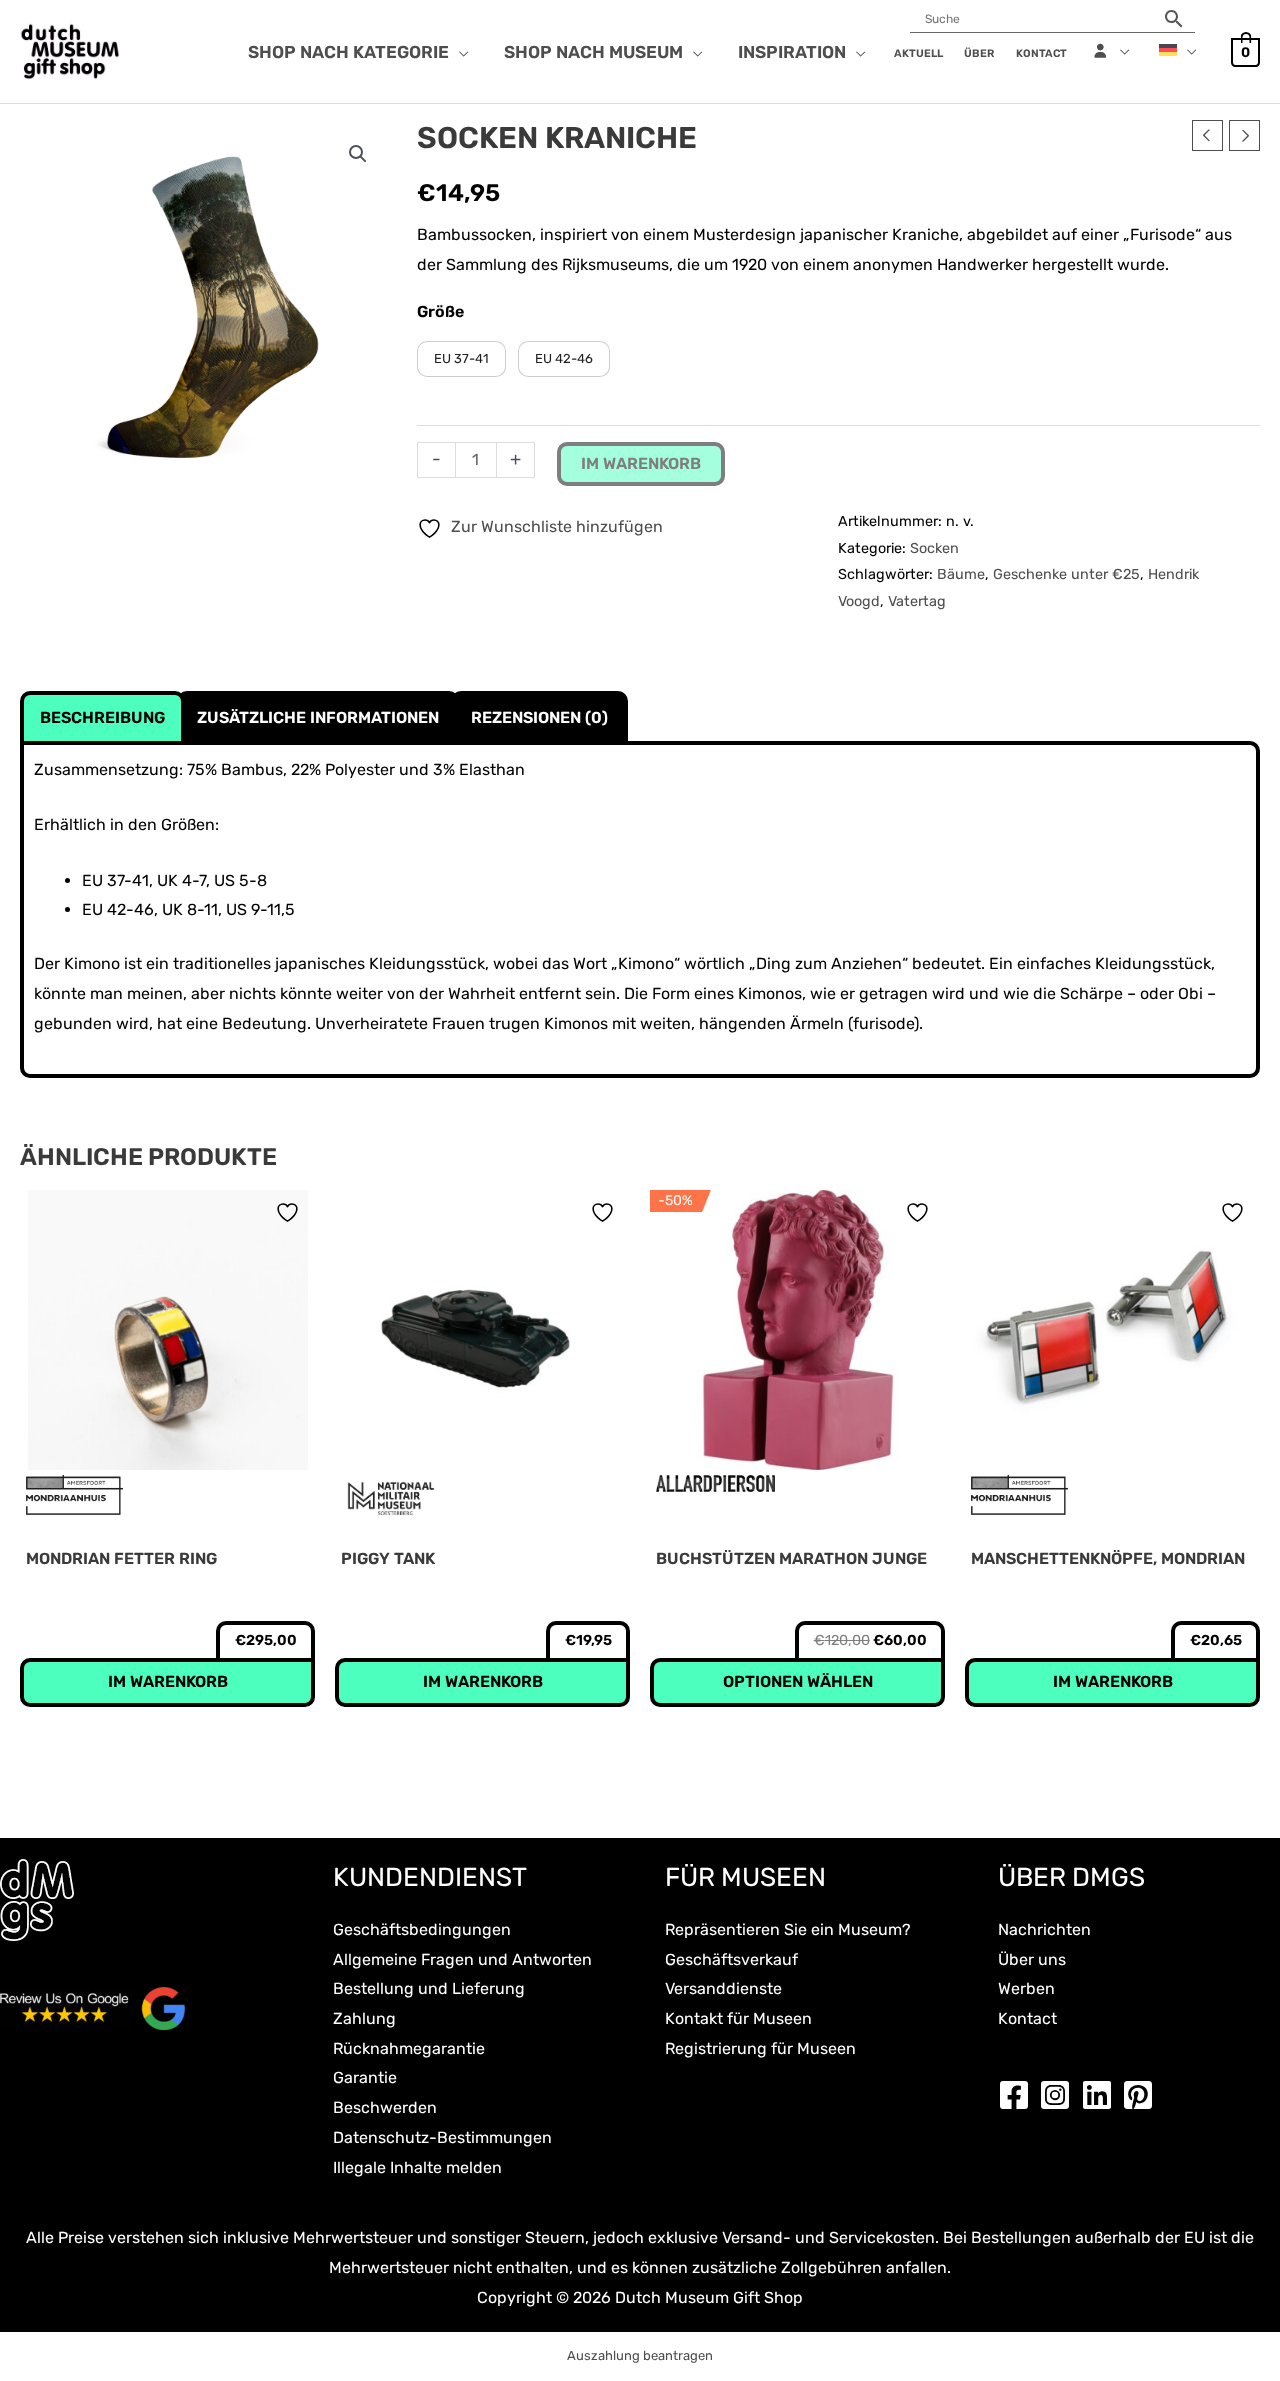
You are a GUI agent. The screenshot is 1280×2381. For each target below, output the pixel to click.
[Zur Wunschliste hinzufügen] (290, 1212)
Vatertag (917, 601)
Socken (934, 548)
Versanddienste (723, 1988)
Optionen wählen (798, 1681)
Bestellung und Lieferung (429, 1988)
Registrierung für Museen (760, 2048)
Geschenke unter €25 (1066, 574)
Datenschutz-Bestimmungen (442, 2137)
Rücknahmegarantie (409, 2048)
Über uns (1032, 1959)
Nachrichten (1044, 1929)
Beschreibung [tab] (102, 717)
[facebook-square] (1019, 2095)
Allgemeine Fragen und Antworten (462, 1959)
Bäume (961, 574)
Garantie (365, 2077)
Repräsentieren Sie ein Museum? (788, 1929)
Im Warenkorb (641, 463)
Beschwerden (385, 2107)
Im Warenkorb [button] (168, 1681)
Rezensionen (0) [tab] (539, 717)
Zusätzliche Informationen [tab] (318, 717)
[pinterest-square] (1143, 2095)
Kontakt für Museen (738, 2018)
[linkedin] (1102, 2095)
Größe (440, 311)
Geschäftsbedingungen (422, 1929)
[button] (459, 52)
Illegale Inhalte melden (417, 2167)
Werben (1026, 1988)
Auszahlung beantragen (640, 2355)
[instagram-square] (1060, 2095)
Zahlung (364, 2018)
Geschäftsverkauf (731, 1959)
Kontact (1027, 2018)
